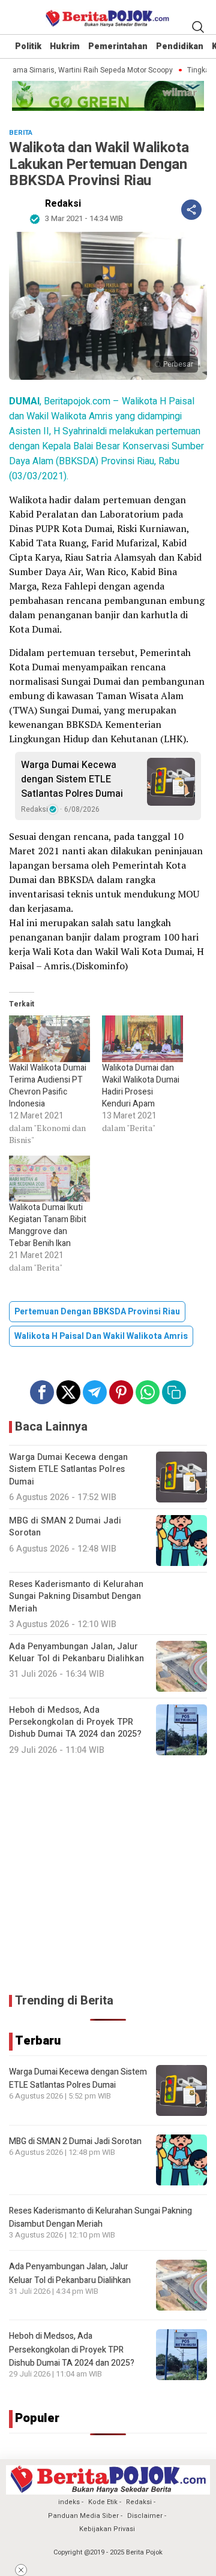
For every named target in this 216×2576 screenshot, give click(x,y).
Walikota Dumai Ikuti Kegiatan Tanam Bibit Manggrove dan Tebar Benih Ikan (48, 1225)
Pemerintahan (118, 46)
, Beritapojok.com (60, 401)
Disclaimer (145, 2516)
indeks (69, 2502)
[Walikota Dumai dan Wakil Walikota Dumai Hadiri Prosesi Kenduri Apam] (142, 1038)
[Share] (191, 210)
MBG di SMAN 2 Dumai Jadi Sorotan (75, 2141)
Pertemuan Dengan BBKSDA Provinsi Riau (97, 1312)
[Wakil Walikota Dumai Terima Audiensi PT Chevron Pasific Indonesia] (49, 1038)
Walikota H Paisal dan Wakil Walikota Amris (101, 1336)
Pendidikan (180, 46)
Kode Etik (103, 2502)
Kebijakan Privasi (107, 2529)
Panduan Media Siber (83, 2516)
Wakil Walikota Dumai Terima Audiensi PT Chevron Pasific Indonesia (48, 1086)
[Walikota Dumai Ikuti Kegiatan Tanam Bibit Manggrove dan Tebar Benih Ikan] (49, 1179)
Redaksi (63, 204)
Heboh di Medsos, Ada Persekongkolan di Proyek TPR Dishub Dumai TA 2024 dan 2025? (72, 2350)
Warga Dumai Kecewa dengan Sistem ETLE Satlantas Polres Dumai (72, 779)
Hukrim (65, 46)
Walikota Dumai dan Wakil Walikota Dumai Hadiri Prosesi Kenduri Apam (141, 1086)
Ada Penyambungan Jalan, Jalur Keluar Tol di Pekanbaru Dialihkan (70, 2273)
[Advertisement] (108, 1875)
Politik (28, 46)
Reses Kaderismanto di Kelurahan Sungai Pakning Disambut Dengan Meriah (100, 2217)
